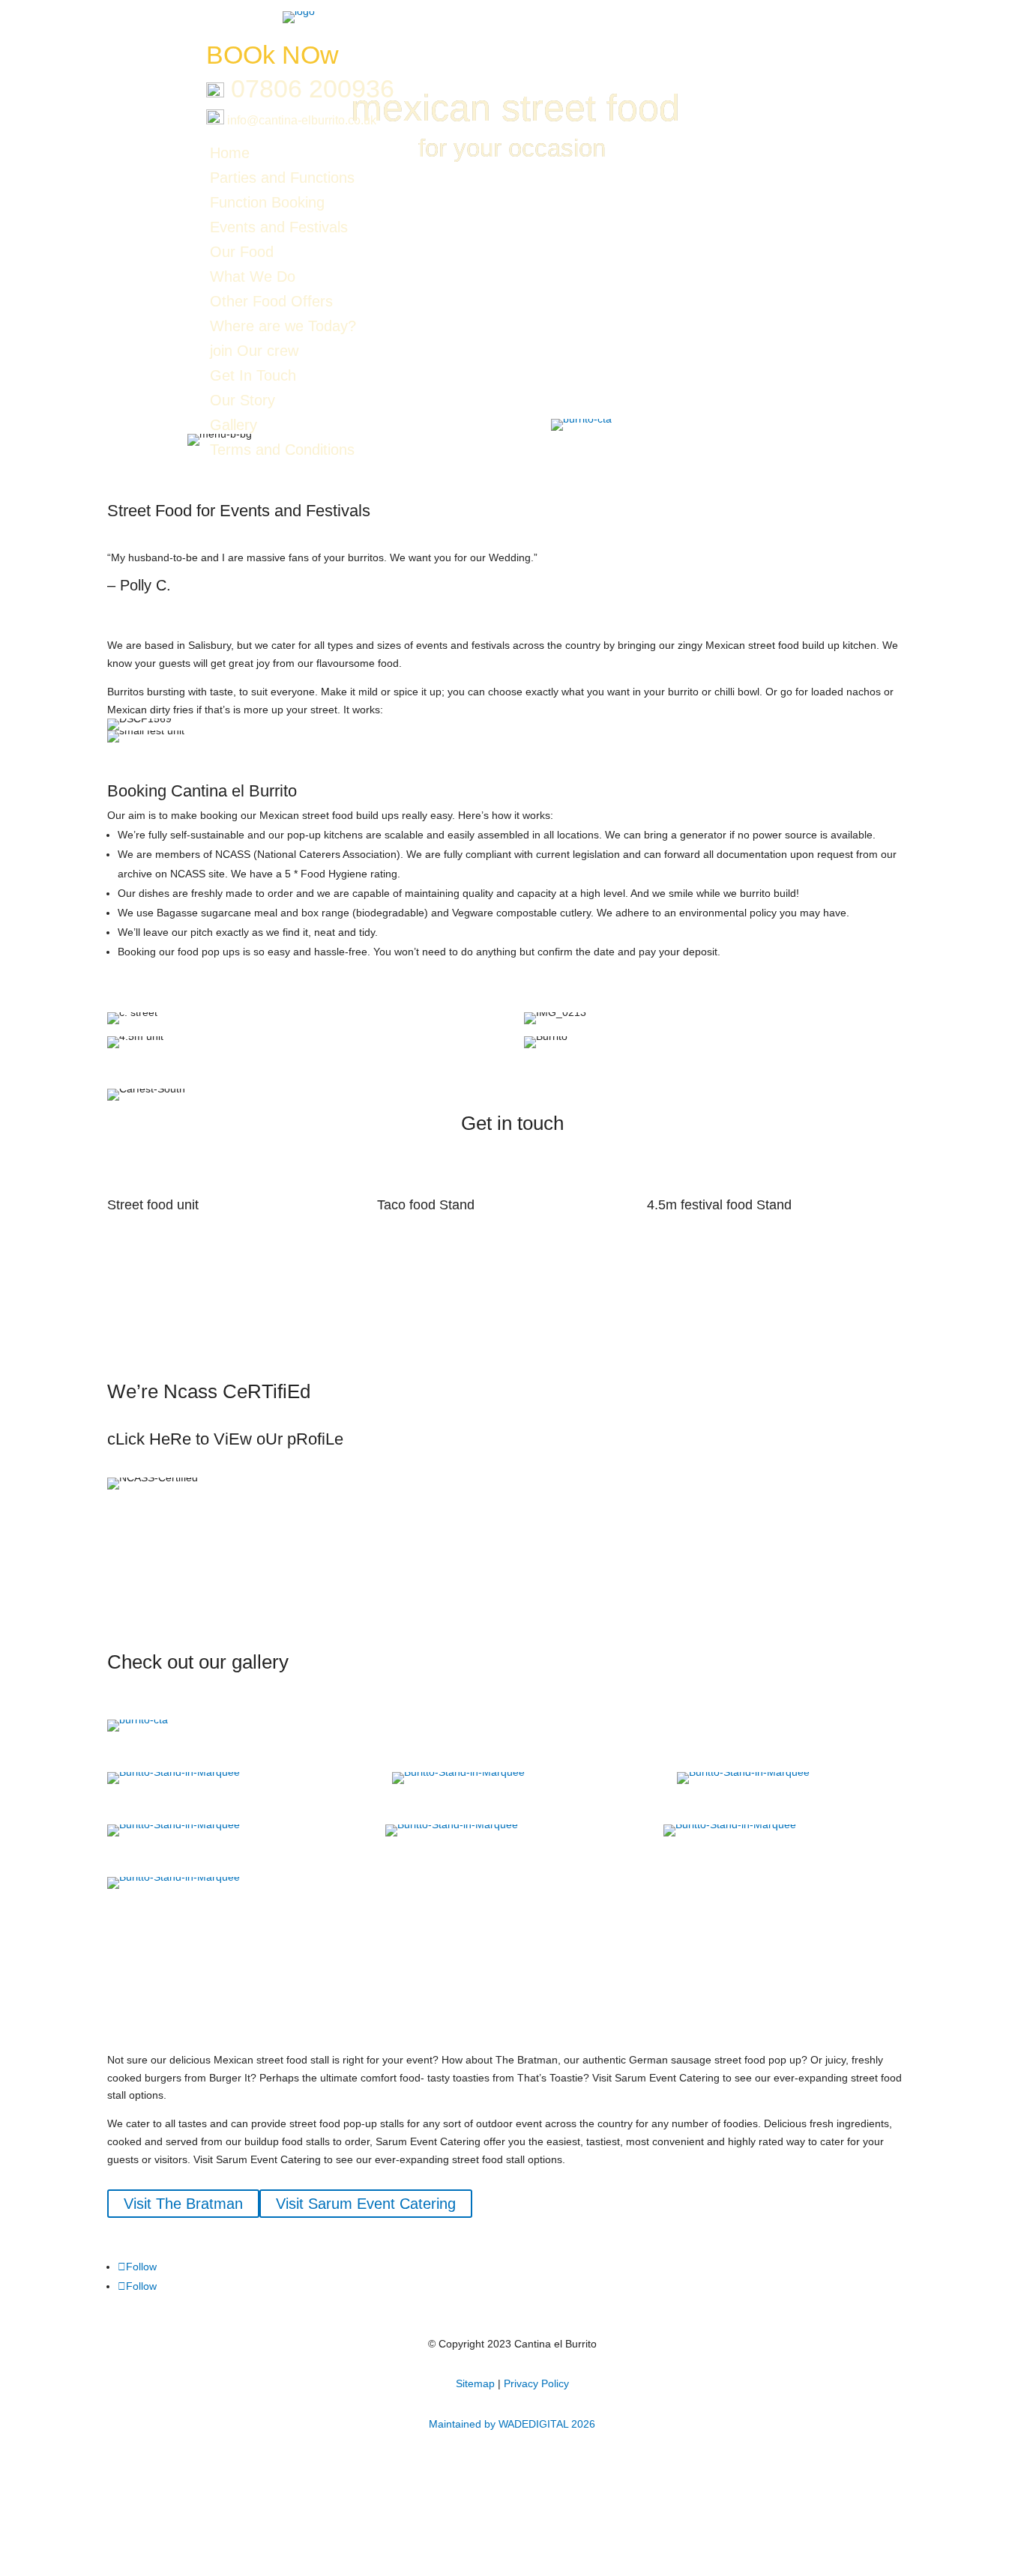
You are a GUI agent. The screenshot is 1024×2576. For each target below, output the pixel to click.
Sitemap (475, 2383)
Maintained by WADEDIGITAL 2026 (512, 2424)
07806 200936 (313, 88)
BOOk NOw (272, 55)
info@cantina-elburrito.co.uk (300, 120)
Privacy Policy (536, 2383)
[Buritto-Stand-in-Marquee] (174, 1772)
